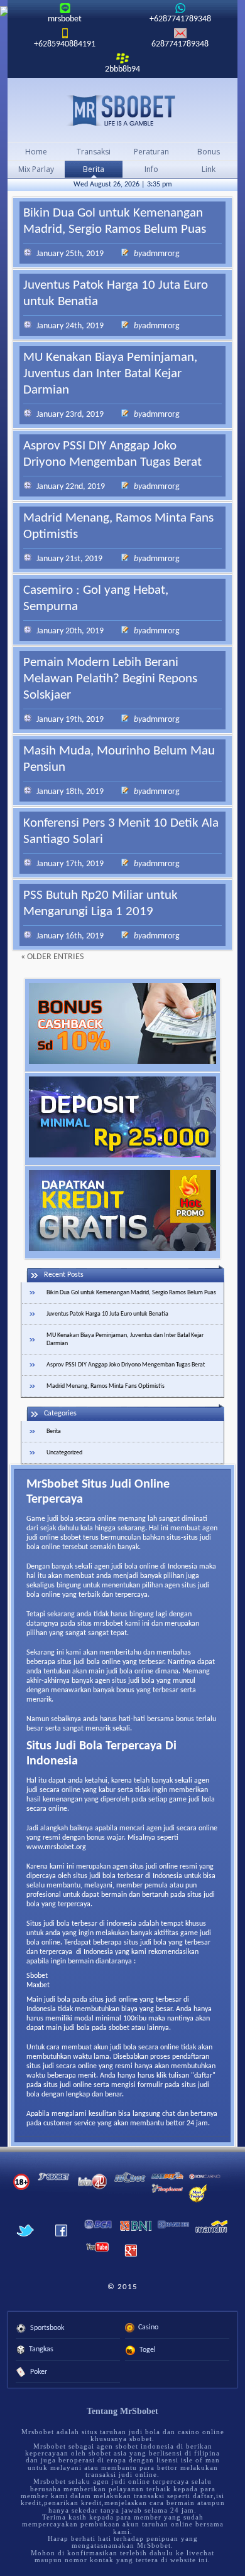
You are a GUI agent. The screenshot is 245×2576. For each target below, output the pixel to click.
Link (209, 169)
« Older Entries (52, 957)
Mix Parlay (36, 169)
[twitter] (25, 2241)
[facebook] (61, 2241)
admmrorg (161, 254)
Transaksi (94, 152)
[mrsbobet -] (123, 111)
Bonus (209, 152)
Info (151, 169)
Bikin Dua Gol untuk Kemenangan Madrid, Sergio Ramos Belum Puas (131, 1293)
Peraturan (151, 152)
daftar (203, 2076)
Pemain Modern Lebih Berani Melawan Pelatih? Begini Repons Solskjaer (110, 679)
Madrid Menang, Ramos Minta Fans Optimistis (106, 1386)
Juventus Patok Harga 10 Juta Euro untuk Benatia (107, 1314)
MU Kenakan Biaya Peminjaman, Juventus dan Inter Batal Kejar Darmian (110, 374)
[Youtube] (98, 2253)
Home (36, 152)
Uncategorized (64, 1453)
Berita (94, 169)
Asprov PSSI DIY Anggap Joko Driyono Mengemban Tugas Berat (126, 1365)
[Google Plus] (130, 2260)
